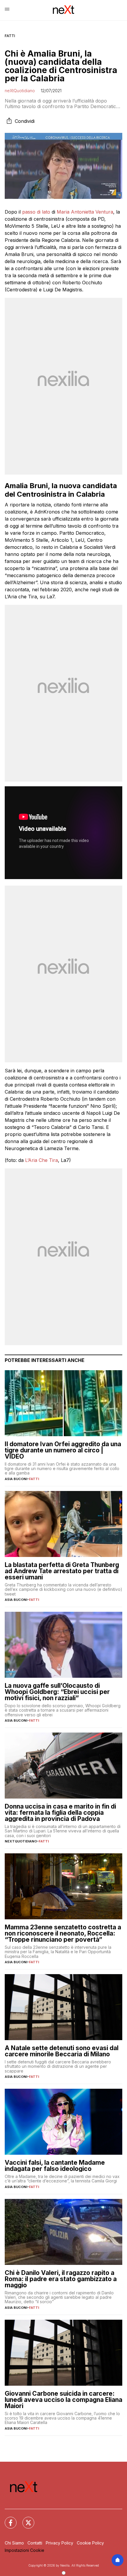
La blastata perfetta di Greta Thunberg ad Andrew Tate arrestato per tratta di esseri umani (62, 1571)
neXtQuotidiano (20, 91)
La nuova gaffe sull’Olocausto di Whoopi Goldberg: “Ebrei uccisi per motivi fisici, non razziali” (57, 1692)
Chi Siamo (14, 2543)
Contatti (35, 2543)
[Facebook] (7, 2519)
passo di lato (36, 212)
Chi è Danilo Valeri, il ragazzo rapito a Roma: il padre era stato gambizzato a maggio (61, 2279)
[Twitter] (25, 2519)
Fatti (10, 36)
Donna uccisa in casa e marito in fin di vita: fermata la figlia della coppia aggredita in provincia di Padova (60, 1813)
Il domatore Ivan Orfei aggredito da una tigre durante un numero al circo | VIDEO (63, 1450)
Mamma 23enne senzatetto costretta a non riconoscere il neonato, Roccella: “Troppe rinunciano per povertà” (63, 1933)
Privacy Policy (60, 2543)
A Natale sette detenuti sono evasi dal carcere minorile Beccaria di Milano (62, 2051)
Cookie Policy (90, 2543)
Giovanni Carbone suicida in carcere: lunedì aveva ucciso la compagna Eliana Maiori (63, 2400)
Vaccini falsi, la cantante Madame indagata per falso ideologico (55, 2166)
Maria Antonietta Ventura (85, 212)
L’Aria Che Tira (41, 1160)
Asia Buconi (16, 1479)
